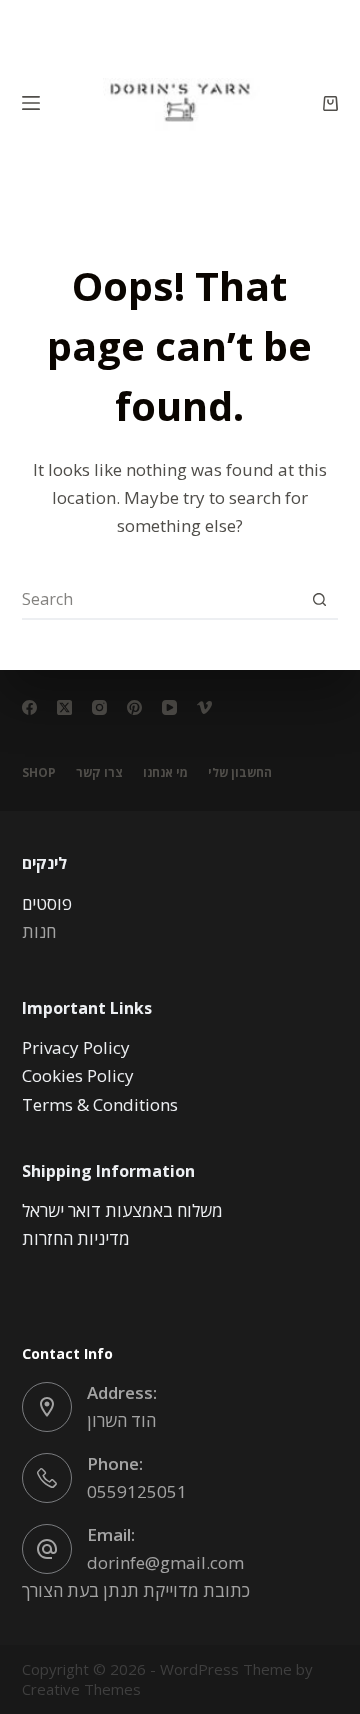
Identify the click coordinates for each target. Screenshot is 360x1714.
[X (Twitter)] (64, 707)
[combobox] (161, 599)
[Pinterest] (134, 707)
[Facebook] (29, 707)
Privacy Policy (76, 1047)
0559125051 (137, 1491)
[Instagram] (99, 707)
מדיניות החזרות (76, 1238)
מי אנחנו (165, 773)
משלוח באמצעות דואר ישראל (122, 1210)
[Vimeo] (204, 707)
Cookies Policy (78, 1075)
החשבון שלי (240, 773)
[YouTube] (169, 707)
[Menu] (31, 103)
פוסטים (47, 903)
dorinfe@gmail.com (165, 1562)
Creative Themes (81, 1689)
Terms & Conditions (100, 1104)
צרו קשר (99, 773)
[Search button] (319, 599)
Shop (39, 773)
